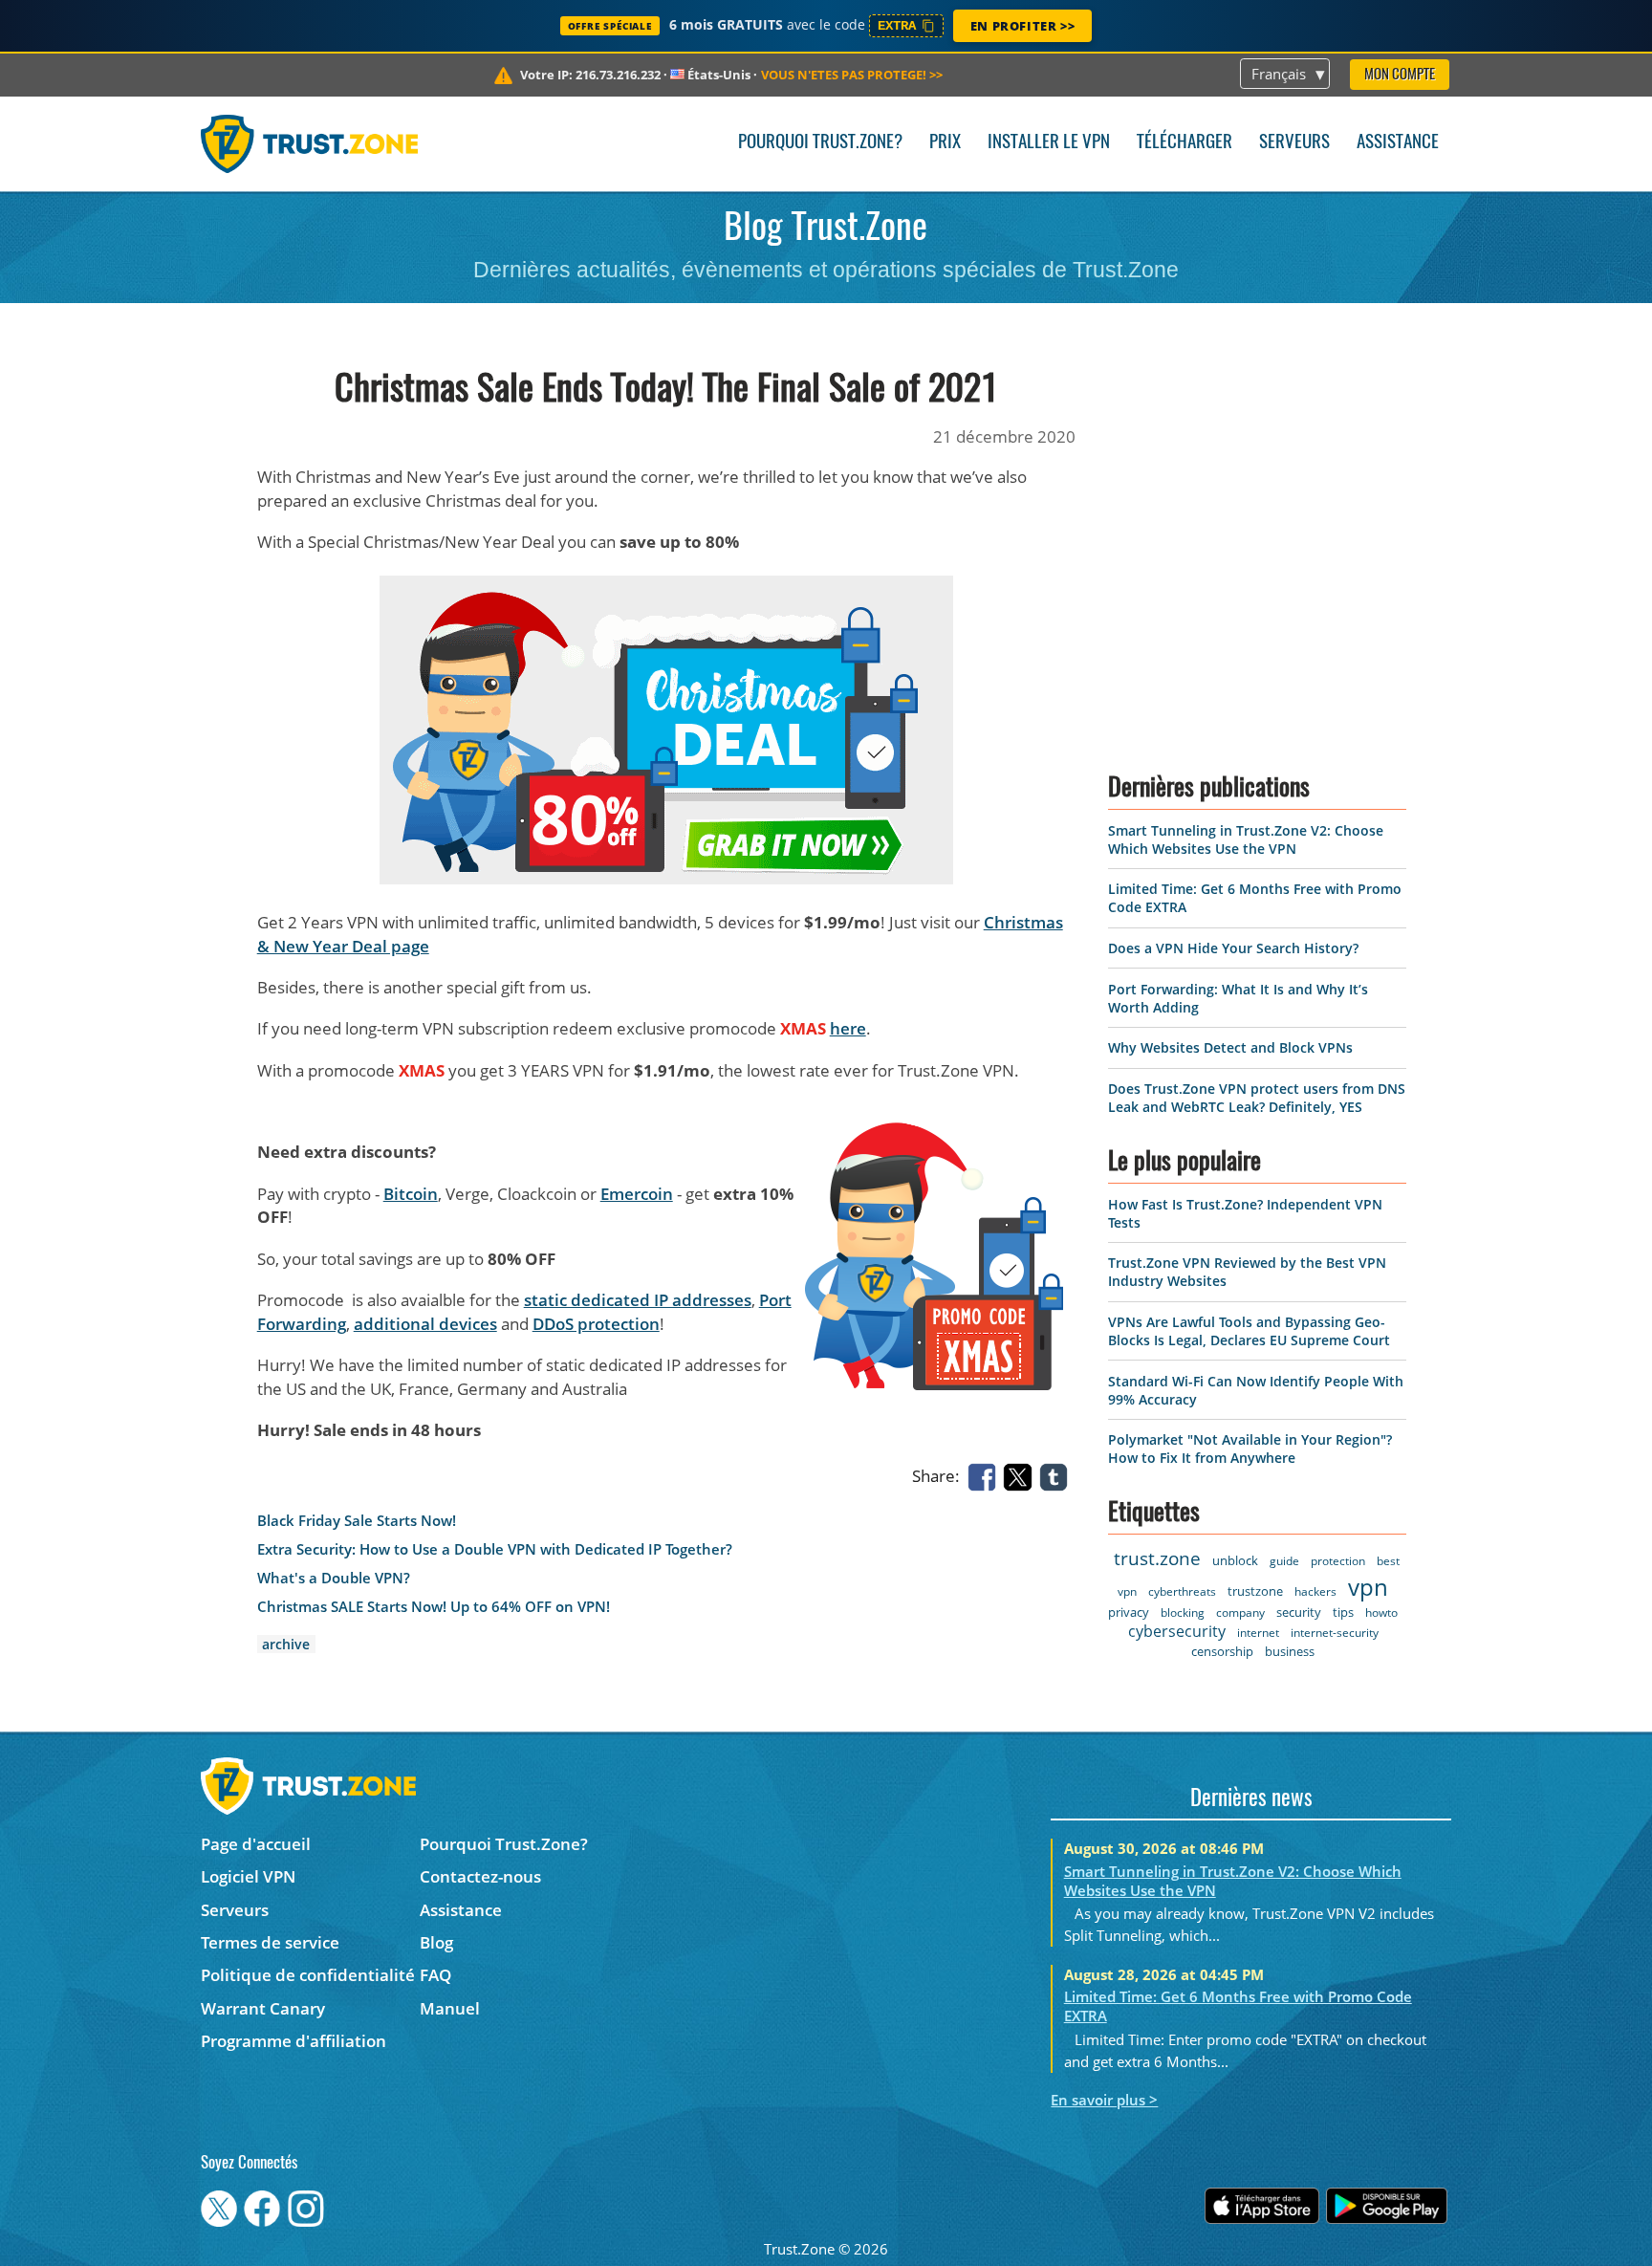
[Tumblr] (1057, 1475)
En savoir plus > (1104, 2100)
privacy (1129, 1612)
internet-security (1335, 1633)
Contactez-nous (480, 1876)
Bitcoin (411, 1194)
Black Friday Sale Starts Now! (357, 1521)
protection (1338, 1561)
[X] (1021, 1475)
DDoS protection (596, 1324)
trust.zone (1157, 1558)
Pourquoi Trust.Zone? (820, 143)
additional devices (425, 1324)
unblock (1235, 1560)
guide (1284, 1561)
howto (1381, 1612)
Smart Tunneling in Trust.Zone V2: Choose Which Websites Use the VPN (1246, 839)
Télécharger (1185, 143)
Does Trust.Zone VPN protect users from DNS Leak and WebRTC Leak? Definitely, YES (1257, 1098)
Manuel (450, 2008)
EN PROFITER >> (1022, 26)
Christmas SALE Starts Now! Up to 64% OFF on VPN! (434, 1607)
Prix (945, 143)
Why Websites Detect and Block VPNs (1230, 1047)
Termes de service (270, 1942)
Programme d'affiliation (293, 2041)
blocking (1183, 1612)
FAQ (435, 1975)
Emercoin (637, 1194)
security (1299, 1612)
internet (1258, 1633)
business (1290, 1651)
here (848, 1028)
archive (286, 1644)
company (1240, 1612)
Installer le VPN (1049, 143)
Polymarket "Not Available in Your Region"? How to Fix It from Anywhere (1250, 1449)
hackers (1315, 1591)
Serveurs (1294, 143)
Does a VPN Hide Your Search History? (1233, 948)
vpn (1368, 1587)
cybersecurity (1177, 1631)
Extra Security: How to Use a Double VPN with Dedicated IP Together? (495, 1549)
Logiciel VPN (248, 1876)
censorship (1222, 1651)
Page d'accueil (256, 1844)
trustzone (1255, 1591)
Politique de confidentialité (308, 1975)
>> (852, 75)
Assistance (1398, 143)
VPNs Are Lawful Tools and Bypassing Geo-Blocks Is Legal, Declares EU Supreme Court (1249, 1331)
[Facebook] (986, 1475)
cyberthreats (1182, 1591)
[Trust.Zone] (309, 143)
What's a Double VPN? (334, 1578)
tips (1343, 1612)
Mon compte (1400, 75)
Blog (436, 1942)
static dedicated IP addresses (638, 1300)
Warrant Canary (263, 2008)
